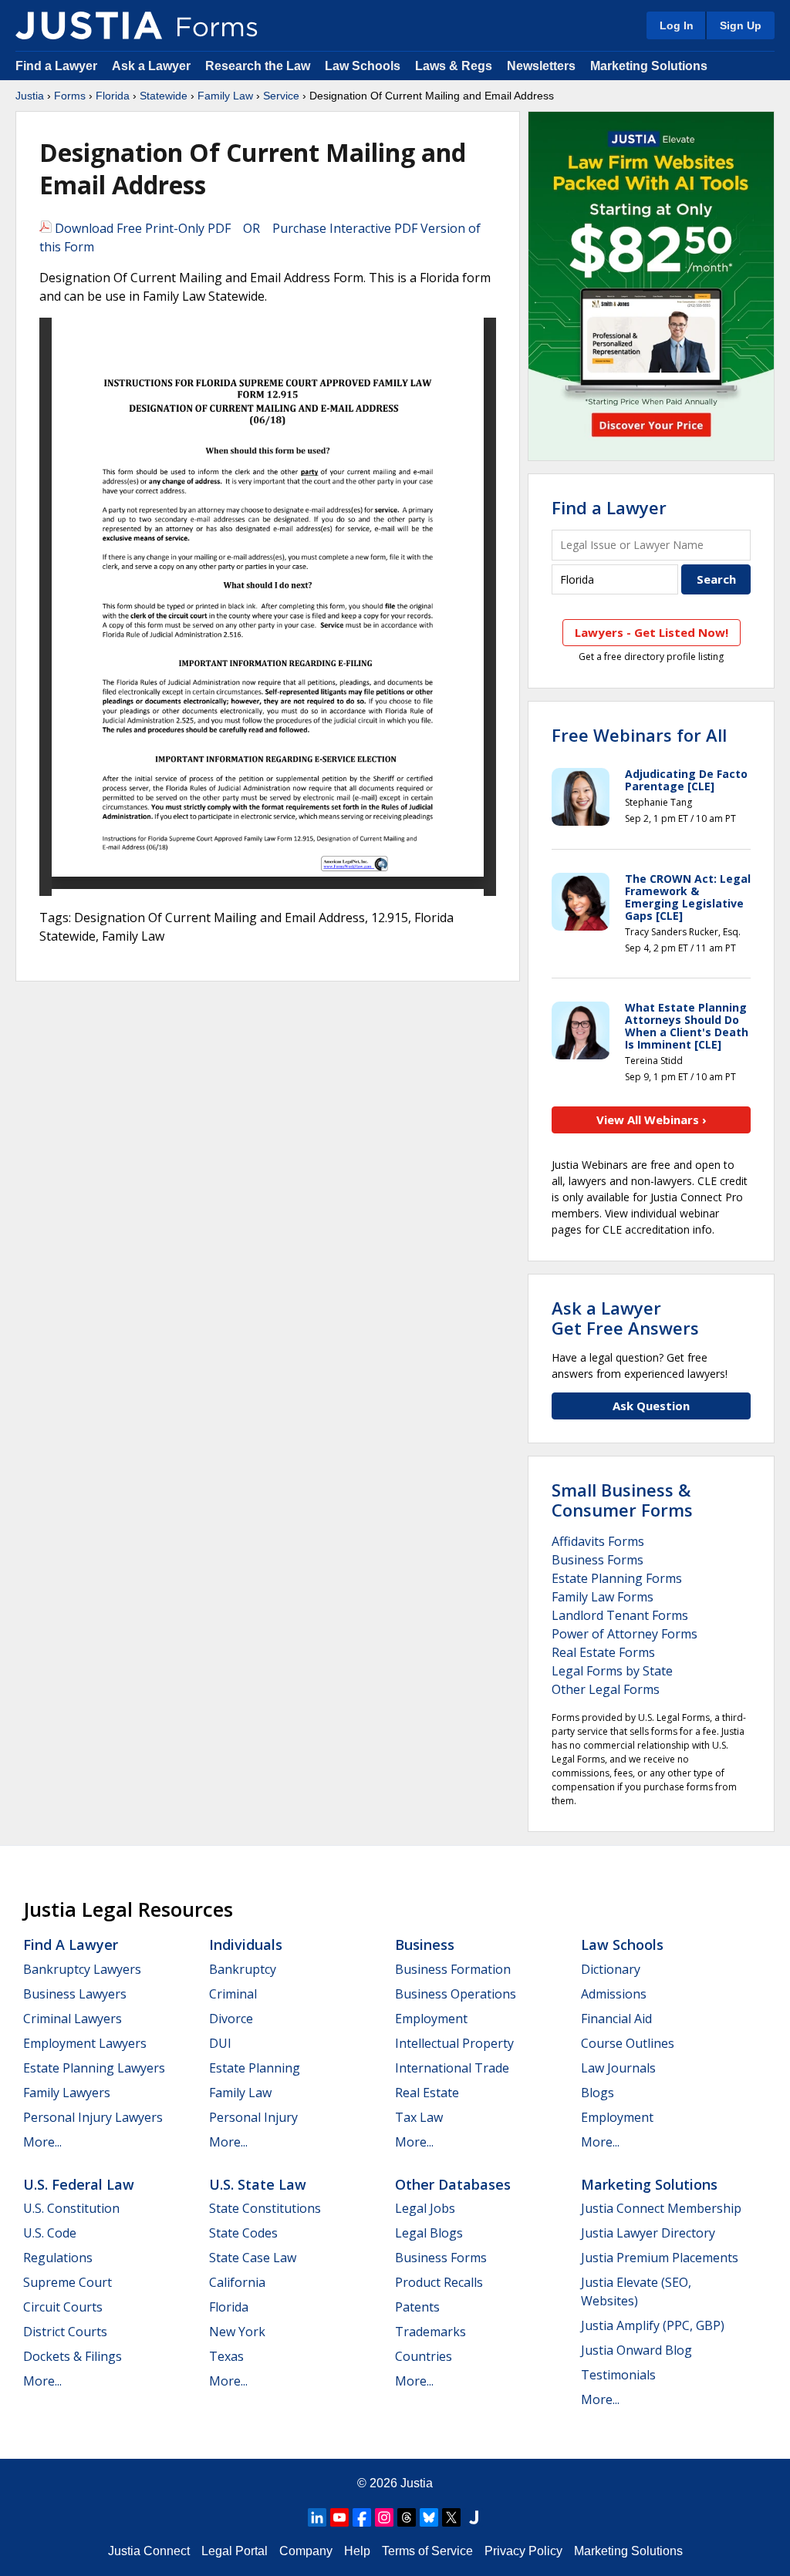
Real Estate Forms (603, 1652)
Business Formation (453, 1969)
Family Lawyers (67, 2093)
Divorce (231, 2019)
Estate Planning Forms (617, 1578)
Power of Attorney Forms (625, 1634)
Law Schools (363, 66)
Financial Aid (616, 2019)
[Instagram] (384, 2517)
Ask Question (651, 1406)
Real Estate (427, 2093)
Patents (417, 2307)
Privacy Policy (523, 2551)
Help (357, 2551)
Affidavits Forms (598, 1541)
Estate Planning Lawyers (94, 2068)
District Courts (65, 2332)
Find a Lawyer (56, 66)
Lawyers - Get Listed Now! (652, 632)
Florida (113, 96)
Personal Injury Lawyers (93, 2117)
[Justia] (89, 25)
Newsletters (541, 66)
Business (425, 1945)
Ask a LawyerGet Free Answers (625, 1318)
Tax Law (419, 2117)
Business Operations (456, 1994)
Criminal (233, 1994)
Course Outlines (628, 2043)
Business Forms (598, 1560)
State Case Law (253, 2258)
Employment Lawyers (85, 2043)
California (237, 2282)
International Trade (452, 2068)
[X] (451, 2517)
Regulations (58, 2258)
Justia (30, 96)
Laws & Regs (454, 66)
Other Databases (453, 2184)
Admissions (614, 1994)
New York (237, 2332)
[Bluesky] (429, 2517)
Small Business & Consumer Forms (622, 1500)
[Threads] (407, 2517)
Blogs (598, 2093)
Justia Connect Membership (661, 2208)
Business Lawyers (75, 1994)
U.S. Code (50, 2233)
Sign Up (741, 25)
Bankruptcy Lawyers (82, 1969)
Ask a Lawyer (153, 66)
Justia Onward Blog (636, 2350)
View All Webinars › (652, 1120)
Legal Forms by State (612, 1671)
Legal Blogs (429, 2233)
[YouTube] (339, 2517)
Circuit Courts (63, 2307)
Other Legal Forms (606, 1689)
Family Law (225, 96)
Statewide (164, 96)
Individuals (246, 1945)
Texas (226, 2356)
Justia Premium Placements (660, 2258)
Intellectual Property (454, 2043)
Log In (677, 25)
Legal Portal (235, 2551)
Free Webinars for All (639, 735)
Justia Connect (149, 2551)
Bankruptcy (243, 1969)
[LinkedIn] (317, 2517)
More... (42, 2142)
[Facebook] (362, 2517)
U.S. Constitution (71, 2208)
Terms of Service (427, 2551)
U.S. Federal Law (79, 2184)
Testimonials (618, 2375)
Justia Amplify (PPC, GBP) (653, 2325)
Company (306, 2551)
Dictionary (611, 1969)
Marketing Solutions (649, 66)
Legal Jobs (425, 2208)
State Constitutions (265, 2208)
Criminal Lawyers (73, 2019)
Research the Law (258, 66)
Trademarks (430, 2332)
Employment (431, 2019)
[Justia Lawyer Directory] (474, 2517)
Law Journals (618, 2068)
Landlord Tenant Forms (620, 1615)
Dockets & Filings (73, 2356)
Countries (424, 2356)
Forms (70, 96)
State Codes (243, 2233)
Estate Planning (255, 2068)
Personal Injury (253, 2117)
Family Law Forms (603, 1597)
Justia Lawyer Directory (648, 2233)
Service (281, 96)
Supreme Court (68, 2282)
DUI (220, 2043)
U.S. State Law (258, 2184)
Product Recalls (439, 2282)
